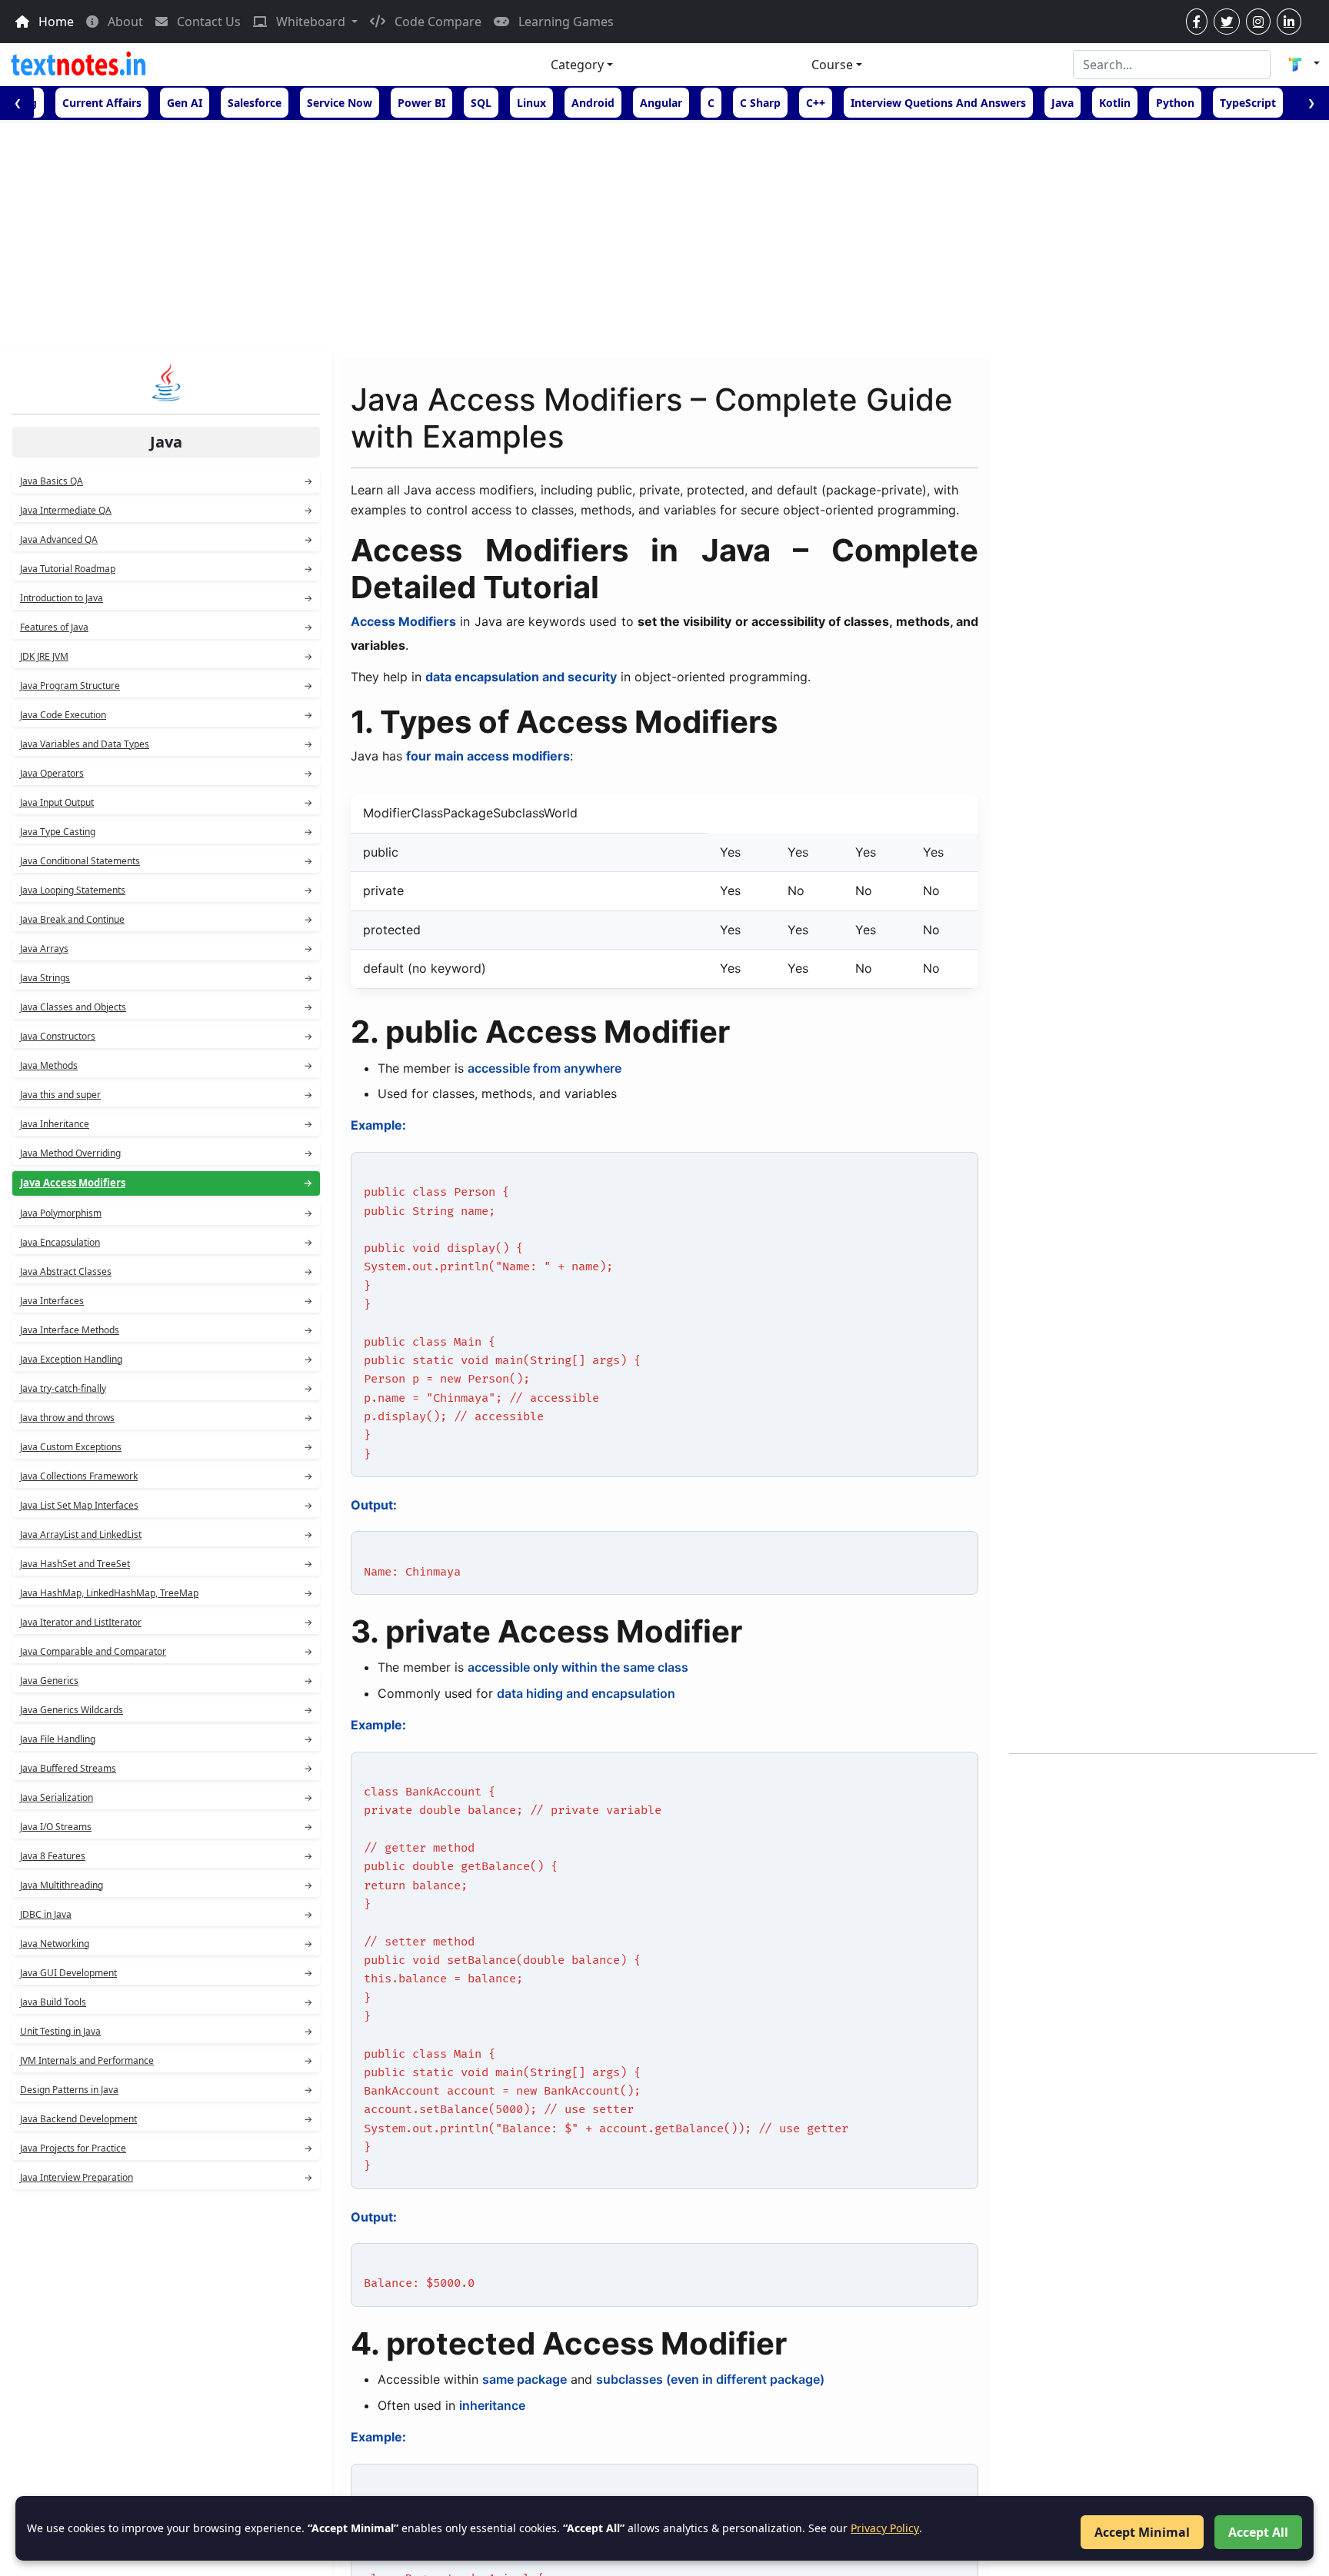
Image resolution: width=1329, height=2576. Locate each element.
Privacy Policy (885, 2528)
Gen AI (185, 103)
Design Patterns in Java (166, 2090)
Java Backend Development (166, 2119)
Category (577, 65)
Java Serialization (166, 1797)
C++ (816, 103)
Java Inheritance (166, 1124)
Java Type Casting (166, 832)
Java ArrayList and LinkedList (166, 1534)
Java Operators (166, 773)
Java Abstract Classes (166, 1271)
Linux (531, 103)
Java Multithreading (166, 1885)
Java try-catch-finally (166, 1388)
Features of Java (166, 627)
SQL (481, 103)
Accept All (1258, 2532)
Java (1063, 103)
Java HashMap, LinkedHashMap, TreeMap (166, 1593)
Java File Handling (166, 1739)
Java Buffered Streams (166, 1768)
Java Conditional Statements (166, 861)
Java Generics (166, 1681)
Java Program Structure (166, 686)
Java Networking (166, 1944)
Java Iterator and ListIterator (166, 1622)
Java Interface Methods (166, 1330)
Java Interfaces (166, 1301)
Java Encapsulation (166, 1242)
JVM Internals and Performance (166, 2060)
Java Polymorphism (166, 1213)
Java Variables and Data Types (166, 744)
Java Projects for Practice (166, 2148)
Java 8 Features (166, 1856)
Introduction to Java (166, 598)
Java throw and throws (166, 1418)
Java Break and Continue (166, 919)
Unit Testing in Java (166, 2031)
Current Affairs (102, 103)
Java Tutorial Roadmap (166, 569)
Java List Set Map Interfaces (166, 1505)
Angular (661, 103)
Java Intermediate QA (166, 510)
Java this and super (166, 1095)
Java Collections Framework (166, 1476)
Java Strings (166, 978)
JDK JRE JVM (166, 656)
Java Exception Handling (166, 1359)
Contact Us (207, 22)
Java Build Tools (166, 2002)
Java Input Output (166, 802)
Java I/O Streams (166, 1827)
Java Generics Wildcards (166, 1710)
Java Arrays (166, 949)
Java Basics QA (166, 481)
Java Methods (166, 1065)
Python (1175, 103)
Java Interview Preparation (166, 2177)
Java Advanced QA (166, 539)
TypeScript (1248, 103)
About (124, 22)
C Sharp (760, 103)
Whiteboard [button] (311, 22)
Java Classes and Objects (166, 1007)
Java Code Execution (166, 715)
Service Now (340, 103)
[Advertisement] (664, 235)
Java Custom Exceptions (166, 1447)
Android (593, 103)
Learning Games (565, 22)
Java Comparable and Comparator (166, 1651)
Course (832, 65)
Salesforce (255, 103)
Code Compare (436, 22)
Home (55, 22)
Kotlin (1115, 103)
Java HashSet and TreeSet (166, 1564)
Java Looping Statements (166, 890)
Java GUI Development (166, 1973)
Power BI (421, 103)
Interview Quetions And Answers (938, 103)
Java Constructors (166, 1036)
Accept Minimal (1142, 2532)
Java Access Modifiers (166, 1183)
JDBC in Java (166, 1914)
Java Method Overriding (166, 1153)
